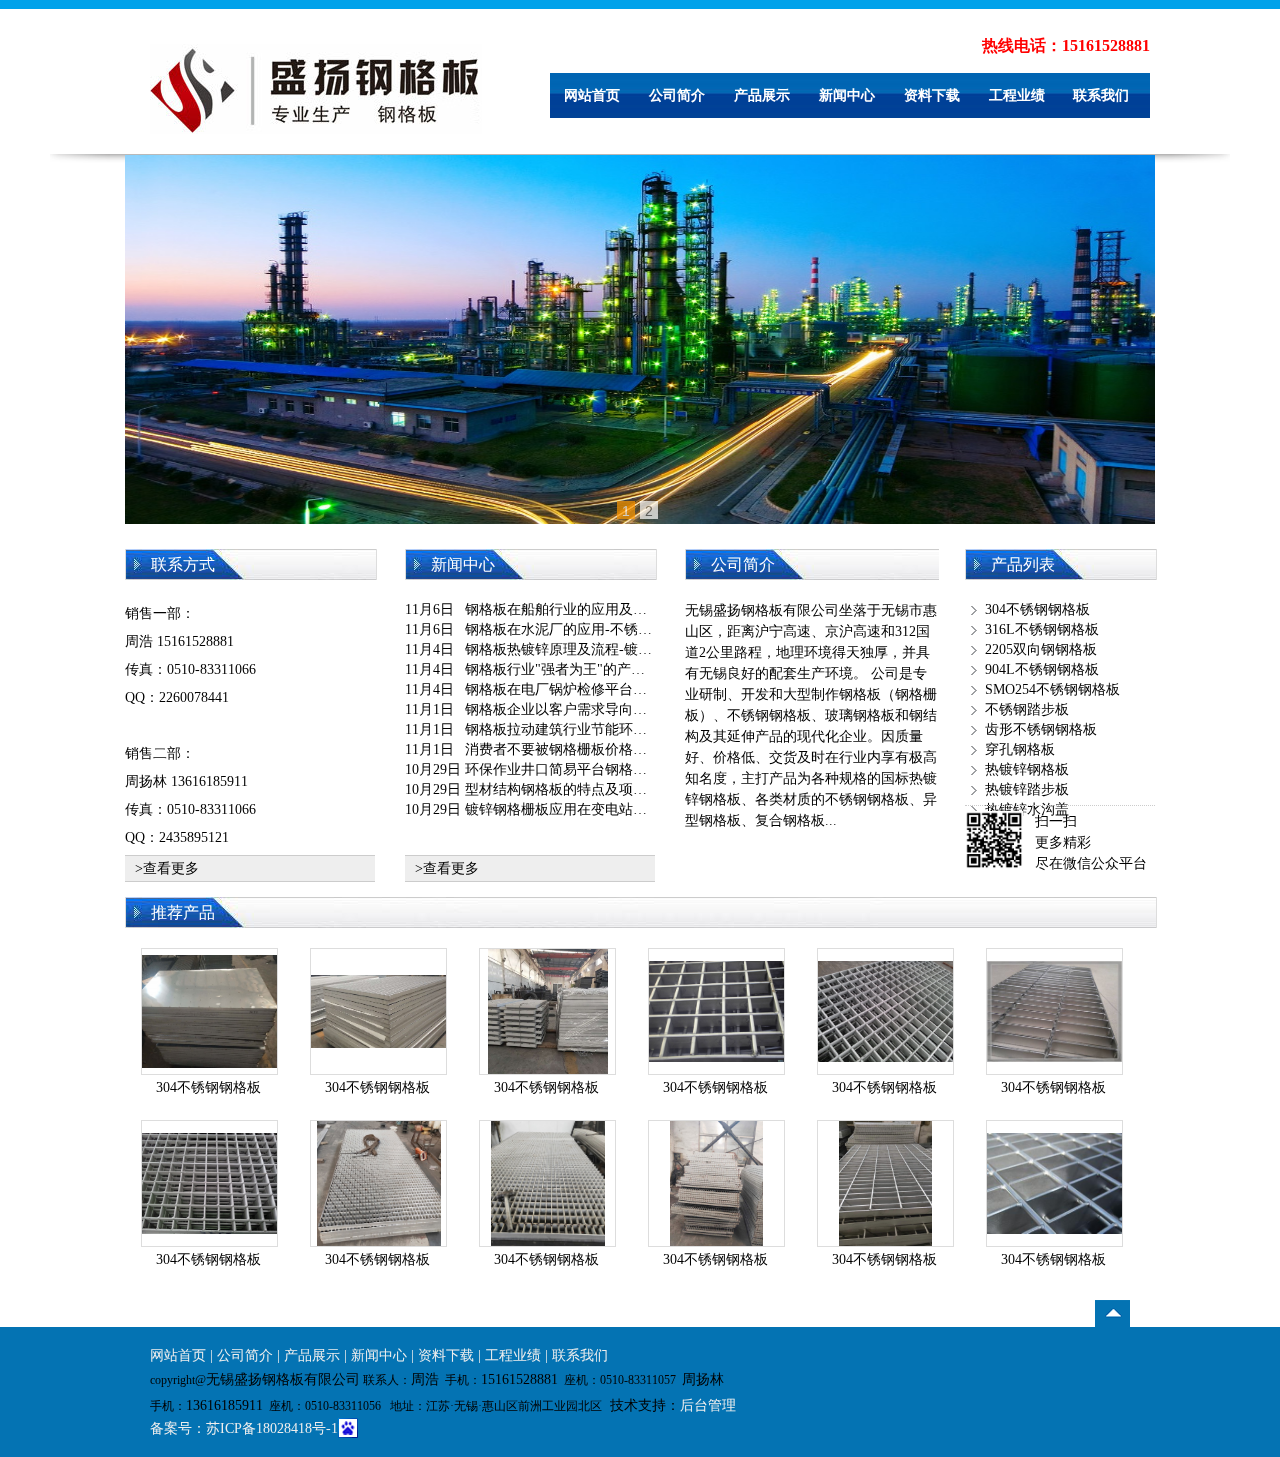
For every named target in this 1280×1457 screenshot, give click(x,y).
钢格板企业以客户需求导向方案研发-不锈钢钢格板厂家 (635, 709)
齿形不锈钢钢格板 (1041, 729)
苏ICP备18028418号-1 (272, 1428)
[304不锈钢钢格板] (209, 965)
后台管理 (708, 1405)
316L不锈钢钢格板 (1042, 629)
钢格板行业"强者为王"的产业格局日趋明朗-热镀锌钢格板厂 (648, 669)
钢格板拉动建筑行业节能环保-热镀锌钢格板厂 (607, 729)
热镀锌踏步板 (1027, 789)
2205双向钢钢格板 (1041, 649)
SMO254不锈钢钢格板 (1052, 689)
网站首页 (592, 95)
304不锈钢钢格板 (1037, 609)
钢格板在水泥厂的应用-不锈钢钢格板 (579, 629)
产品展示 (762, 95)
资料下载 (932, 95)
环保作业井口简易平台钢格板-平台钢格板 (593, 769)
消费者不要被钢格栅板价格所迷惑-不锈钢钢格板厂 (621, 749)
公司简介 (677, 95)
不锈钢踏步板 (1027, 709)
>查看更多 (167, 868)
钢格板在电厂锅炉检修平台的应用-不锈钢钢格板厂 (621, 689)
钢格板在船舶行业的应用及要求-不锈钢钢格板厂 (614, 609)
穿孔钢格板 (1020, 749)
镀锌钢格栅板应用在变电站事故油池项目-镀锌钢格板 (628, 809)
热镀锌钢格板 (1027, 769)
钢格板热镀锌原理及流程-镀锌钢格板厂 (586, 649)
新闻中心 (847, 95)
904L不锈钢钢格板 (1042, 669)
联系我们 (1101, 95)
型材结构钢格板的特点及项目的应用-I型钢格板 (610, 789)
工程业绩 (1017, 95)
